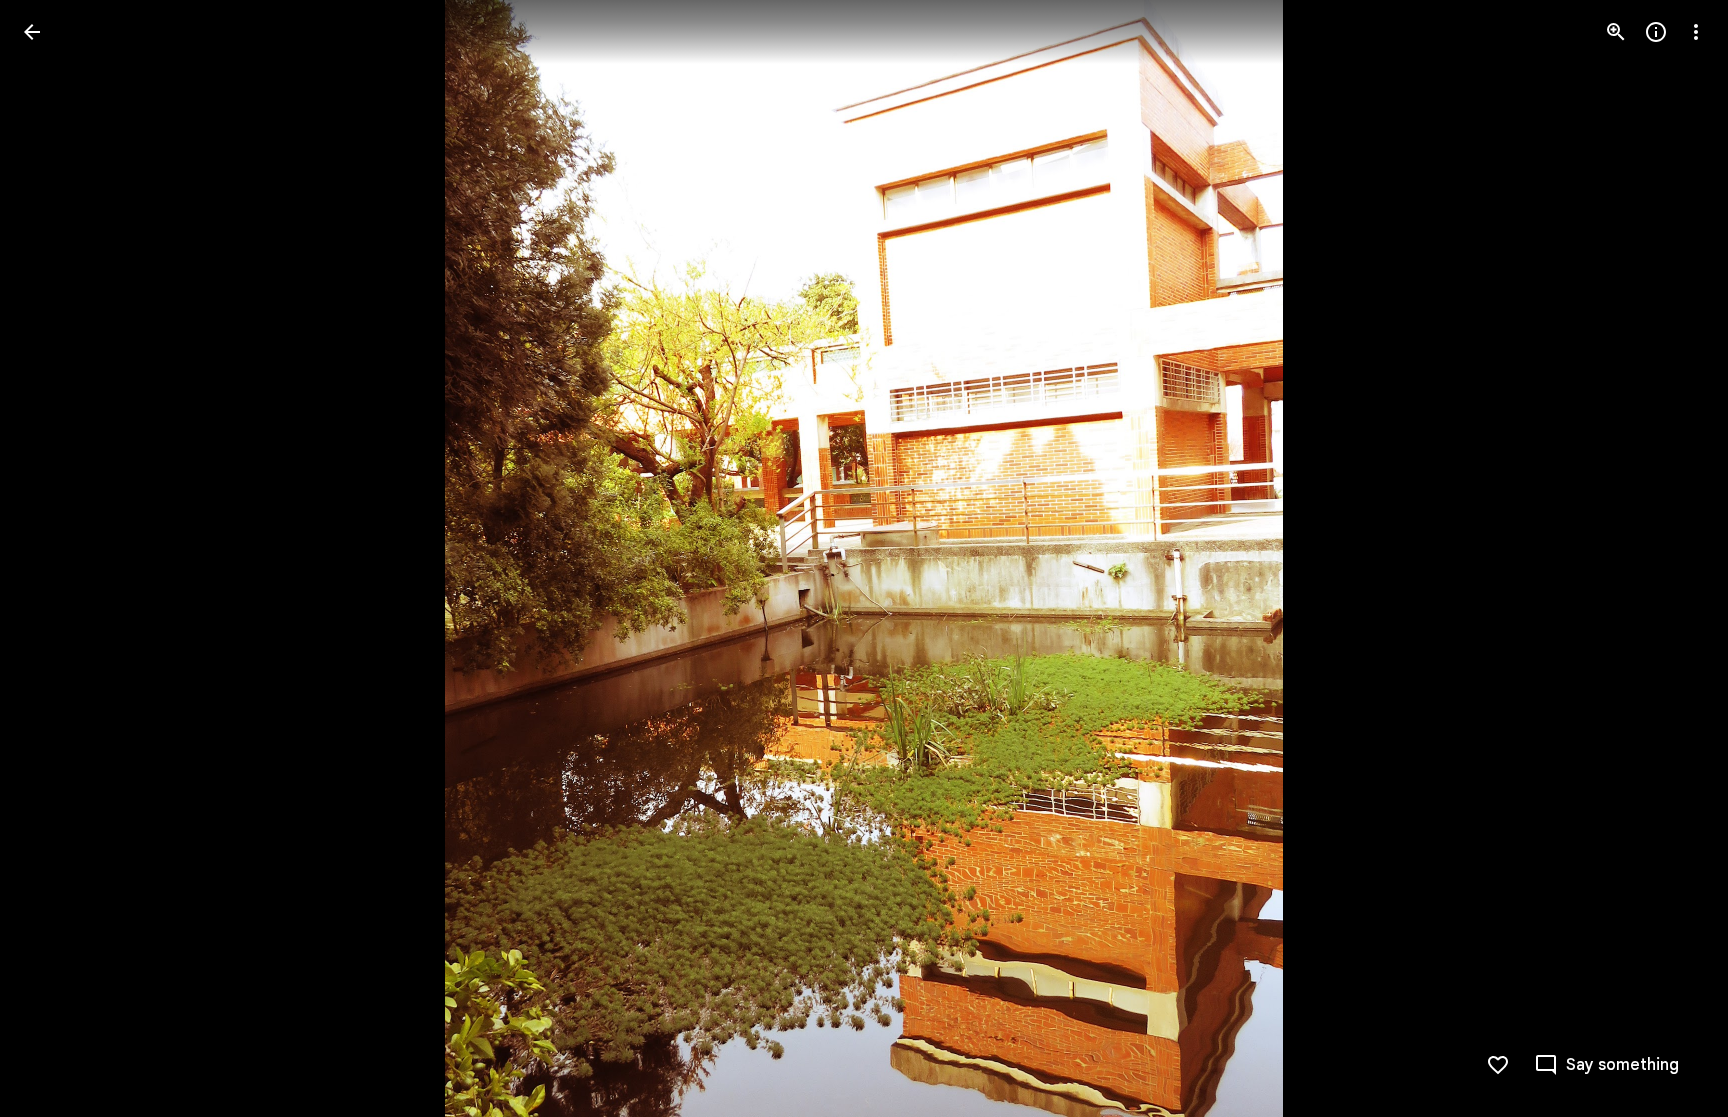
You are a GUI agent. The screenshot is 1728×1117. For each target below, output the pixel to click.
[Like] (1498, 1065)
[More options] (1696, 32)
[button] (56, 559)
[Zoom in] (1616, 32)
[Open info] (1656, 32)
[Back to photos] (32, 32)
